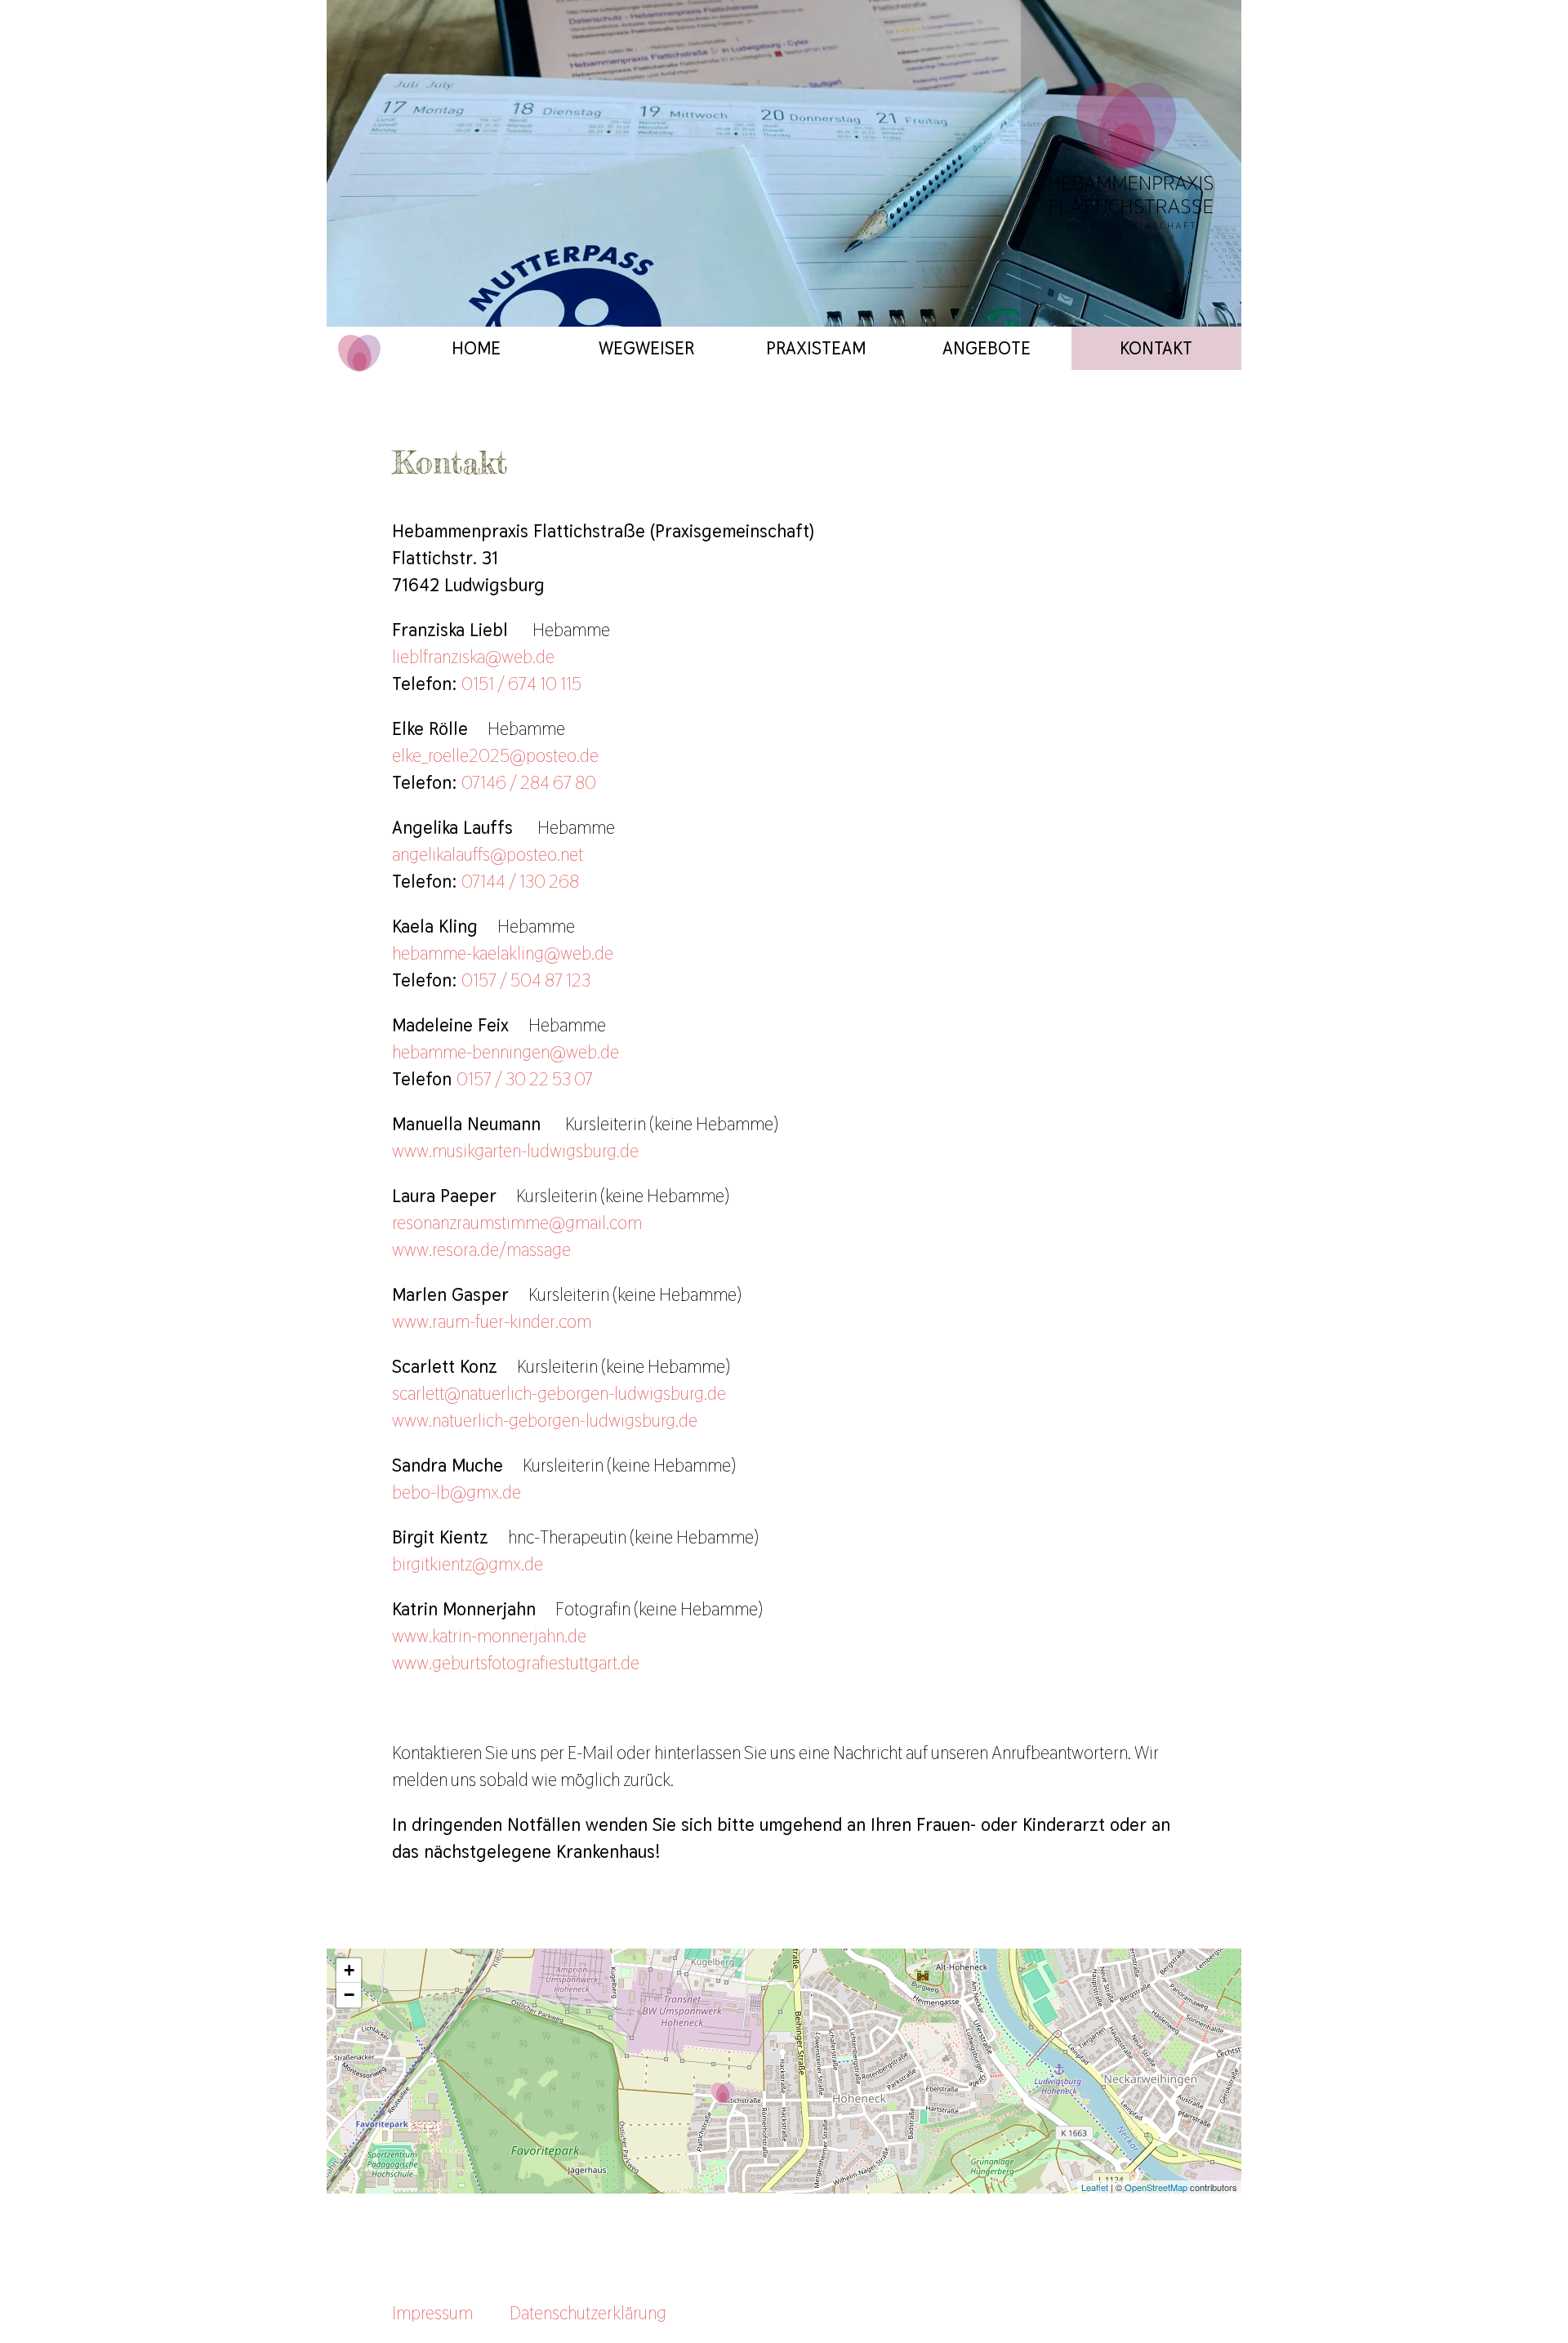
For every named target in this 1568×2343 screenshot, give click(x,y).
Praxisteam (816, 348)
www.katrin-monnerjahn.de (489, 1636)
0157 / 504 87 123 (526, 980)
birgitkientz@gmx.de (468, 1564)
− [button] (349, 1995)
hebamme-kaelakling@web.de (503, 953)
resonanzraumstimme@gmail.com (517, 1223)
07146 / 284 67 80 (529, 782)
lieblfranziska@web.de (473, 657)
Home (476, 348)
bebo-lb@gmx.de (457, 1492)
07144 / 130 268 (520, 881)
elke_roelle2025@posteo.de (495, 755)
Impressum (432, 2313)
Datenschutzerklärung (588, 2313)
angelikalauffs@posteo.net (488, 854)
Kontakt (1156, 348)
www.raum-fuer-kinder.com (492, 1321)
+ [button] (349, 1970)
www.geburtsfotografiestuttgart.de (516, 1663)
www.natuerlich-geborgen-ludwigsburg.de (545, 1420)
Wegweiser (646, 348)
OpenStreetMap (1156, 2187)
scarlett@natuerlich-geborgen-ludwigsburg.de (559, 1393)
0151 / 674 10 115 (521, 684)
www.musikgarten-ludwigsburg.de (515, 1151)
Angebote (987, 348)
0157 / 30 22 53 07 (525, 1079)
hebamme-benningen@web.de (506, 1052)
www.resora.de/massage (481, 1249)
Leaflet (1095, 2187)
